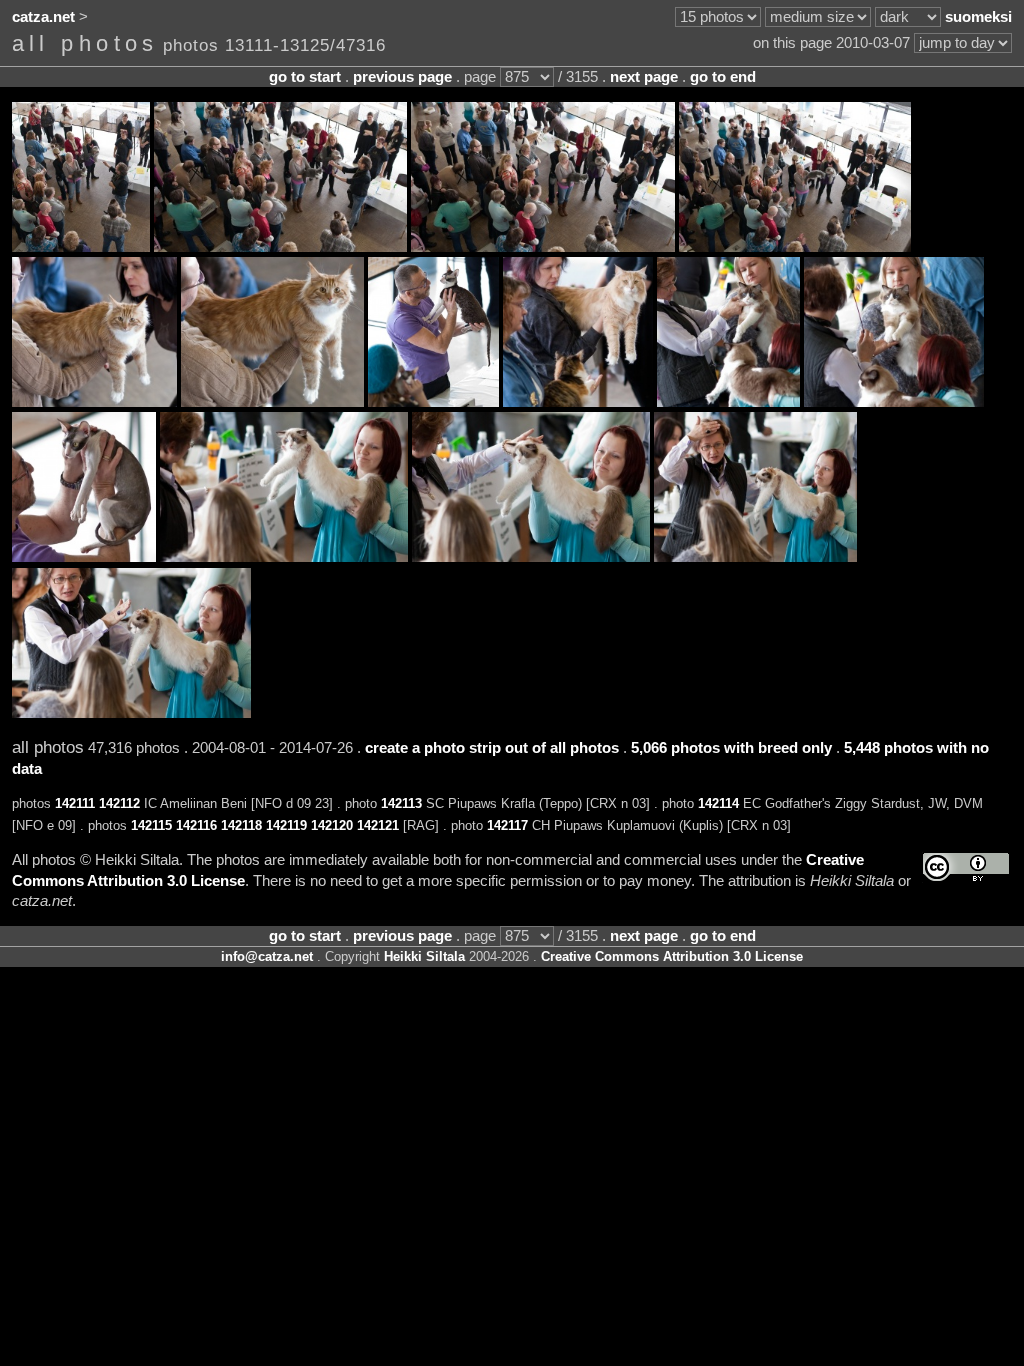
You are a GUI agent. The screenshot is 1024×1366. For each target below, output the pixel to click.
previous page (402, 77)
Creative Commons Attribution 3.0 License (672, 956)
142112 (119, 803)
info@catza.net (267, 956)
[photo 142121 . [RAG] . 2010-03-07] (131, 713)
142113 (401, 803)
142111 (75, 803)
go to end (723, 77)
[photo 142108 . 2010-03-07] (280, 247)
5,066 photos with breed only (731, 748)
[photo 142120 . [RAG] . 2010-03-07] (755, 557)
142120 (332, 825)
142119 (286, 825)
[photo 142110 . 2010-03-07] (795, 247)
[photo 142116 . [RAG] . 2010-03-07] (894, 402)
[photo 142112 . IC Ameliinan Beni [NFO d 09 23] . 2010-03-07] (272, 402)
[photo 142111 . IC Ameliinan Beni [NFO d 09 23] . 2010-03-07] (94, 402)
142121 (378, 825)
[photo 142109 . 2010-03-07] (543, 247)
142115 (151, 825)
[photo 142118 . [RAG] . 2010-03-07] (284, 557)
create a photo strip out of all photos (492, 748)
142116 (196, 825)
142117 (507, 825)
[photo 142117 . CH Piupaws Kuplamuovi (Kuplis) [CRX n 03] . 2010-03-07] (84, 557)
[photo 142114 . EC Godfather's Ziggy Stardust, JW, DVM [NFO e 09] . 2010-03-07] (578, 402)
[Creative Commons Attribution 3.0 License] (966, 867)
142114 (718, 803)
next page (644, 77)
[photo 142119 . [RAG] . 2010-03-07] (531, 557)
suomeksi (978, 17)
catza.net (43, 17)
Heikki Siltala (424, 956)
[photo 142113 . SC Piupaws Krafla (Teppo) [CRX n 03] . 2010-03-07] (433, 402)
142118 (241, 825)
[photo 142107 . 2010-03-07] (81, 247)
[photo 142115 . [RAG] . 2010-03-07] (728, 402)
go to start (305, 77)
